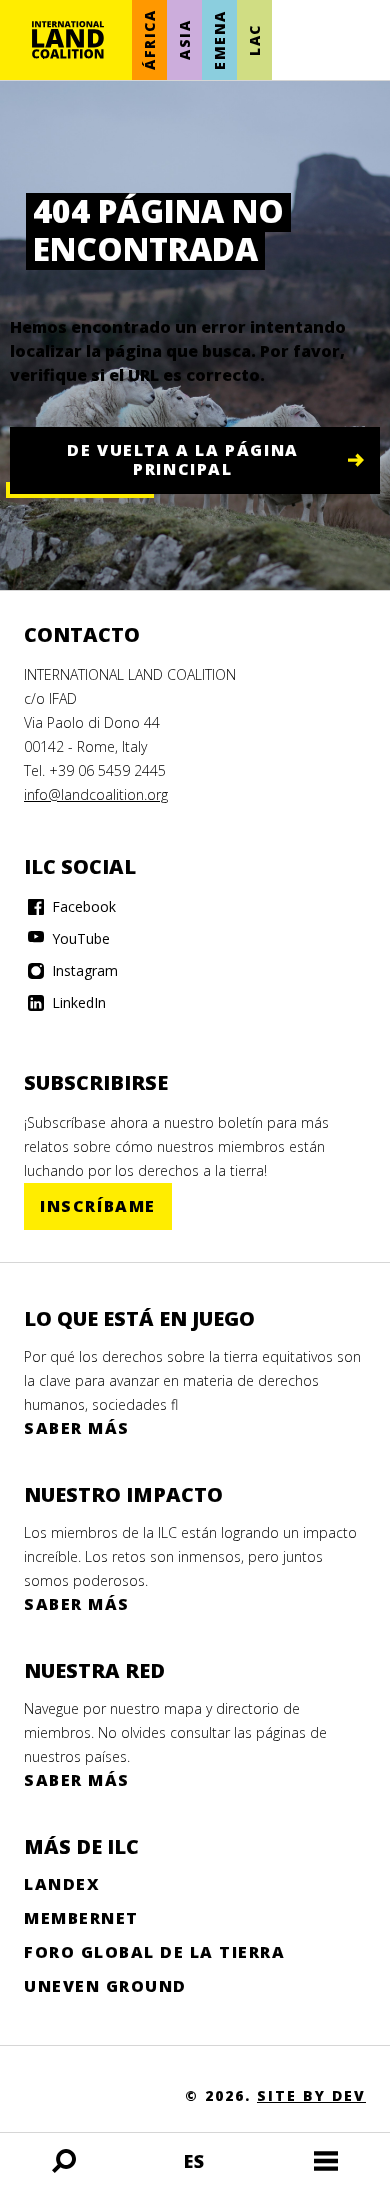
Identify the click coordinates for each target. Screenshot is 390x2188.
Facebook (82, 906)
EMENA (219, 40)
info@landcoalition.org (96, 794)
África (149, 40)
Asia (184, 40)
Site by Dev (311, 2095)
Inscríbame (98, 1206)
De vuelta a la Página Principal (183, 459)
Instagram (83, 970)
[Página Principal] (68, 40)
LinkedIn (77, 1002)
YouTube (79, 938)
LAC (254, 40)
